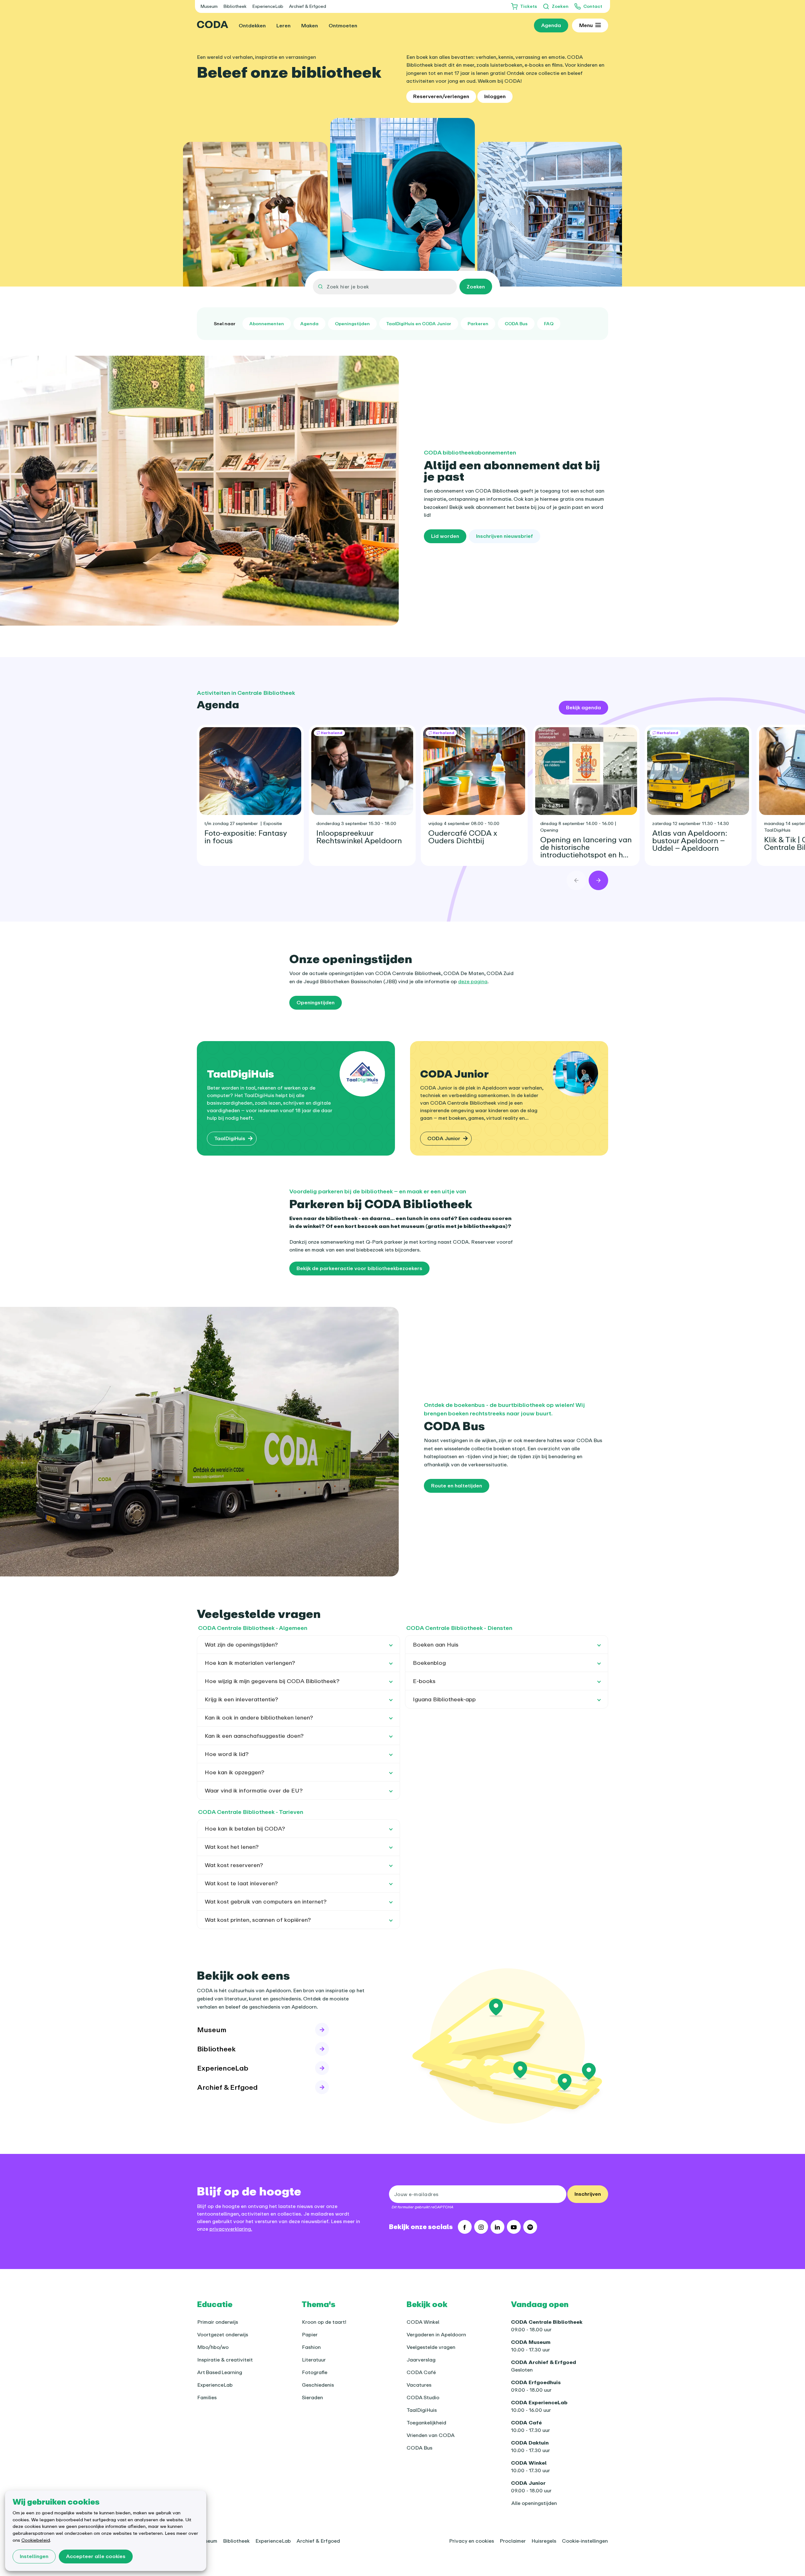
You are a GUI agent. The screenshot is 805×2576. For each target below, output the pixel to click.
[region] (402, 790)
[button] (298, 1645)
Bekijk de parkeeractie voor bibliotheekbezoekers (359, 1268)
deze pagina (473, 981)
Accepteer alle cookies (96, 2556)
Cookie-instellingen (585, 2541)
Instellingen (34, 2556)
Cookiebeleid (36, 2540)
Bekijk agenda (583, 707)
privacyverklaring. (231, 2229)
